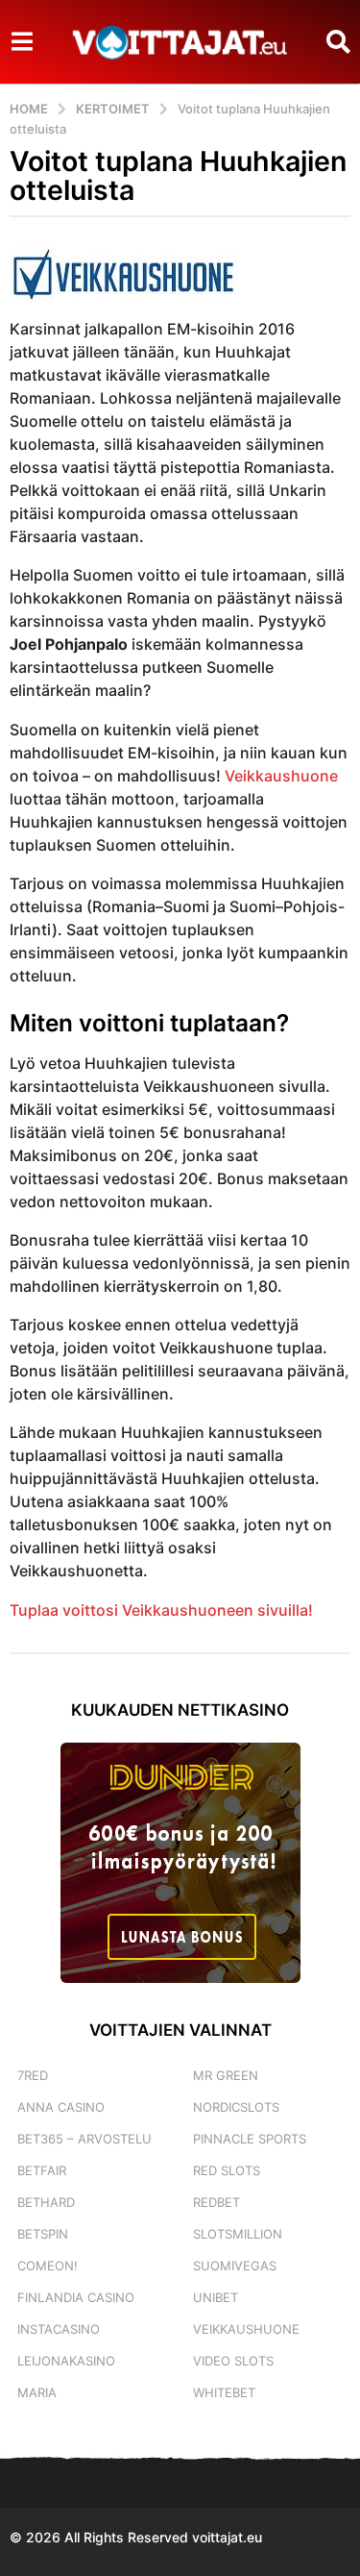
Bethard (46, 2202)
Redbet (216, 2202)
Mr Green (226, 2075)
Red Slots (227, 2170)
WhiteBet (224, 2392)
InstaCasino (59, 2329)
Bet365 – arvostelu (84, 2139)
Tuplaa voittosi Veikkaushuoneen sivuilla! (161, 1610)
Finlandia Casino (76, 2297)
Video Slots (233, 2361)
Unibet (216, 2297)
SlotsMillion (238, 2234)
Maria (37, 2392)
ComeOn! (48, 2266)
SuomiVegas (235, 2266)
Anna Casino (61, 2107)
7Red (33, 2075)
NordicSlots (236, 2107)
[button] (22, 41)
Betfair (42, 2170)
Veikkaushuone (281, 776)
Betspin (43, 2234)
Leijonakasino (66, 2361)
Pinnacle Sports (250, 2139)
